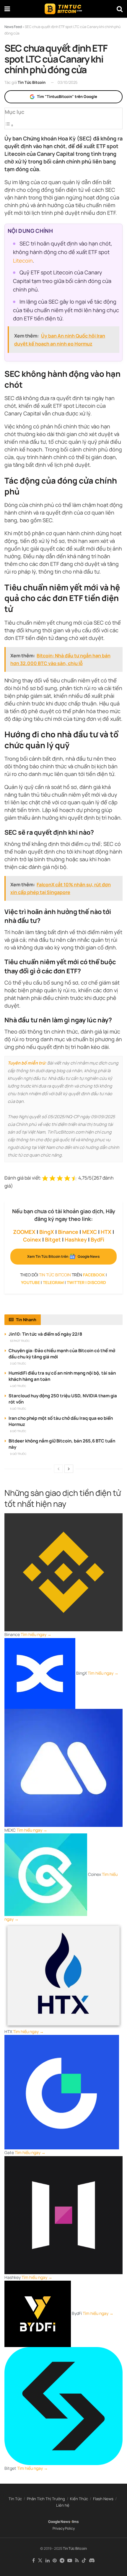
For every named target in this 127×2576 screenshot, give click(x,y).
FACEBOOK (94, 1275)
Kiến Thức (79, 2499)
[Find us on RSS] (77, 2561)
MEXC (89, 1232)
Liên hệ (63, 2505)
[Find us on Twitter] (40, 2561)
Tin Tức (15, 2499)
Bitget (53, 1239)
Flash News (103, 2499)
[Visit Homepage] (63, 9)
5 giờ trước (18, 1409)
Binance (68, 1232)
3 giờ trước (18, 1364)
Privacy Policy (64, 2528)
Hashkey (76, 1239)
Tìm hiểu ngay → (36, 1634)
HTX (106, 1232)
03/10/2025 (68, 82)
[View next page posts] (69, 1469)
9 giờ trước (18, 1454)
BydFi (97, 1239)
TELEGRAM (53, 1282)
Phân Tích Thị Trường (46, 2499)
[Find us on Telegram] (62, 2561)
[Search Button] (120, 9)
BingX (47, 1232)
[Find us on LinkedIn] (48, 2561)
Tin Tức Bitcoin (32, 82)
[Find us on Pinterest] (55, 2561)
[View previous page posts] (58, 1469)
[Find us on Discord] (92, 2561)
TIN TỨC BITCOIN (55, 1275)
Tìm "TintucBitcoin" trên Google (67, 96)
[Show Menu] (7, 9)
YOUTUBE (30, 1282)
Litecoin (23, 261)
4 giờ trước (18, 1386)
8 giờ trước (18, 1431)
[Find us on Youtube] (70, 2561)
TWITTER (76, 1282)
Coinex (32, 1239)
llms (75, 2522)
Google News (59, 2522)
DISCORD (97, 1282)
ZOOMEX (24, 1232)
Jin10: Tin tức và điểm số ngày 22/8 (45, 1334)
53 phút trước (20, 1341)
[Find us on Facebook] (34, 2561)
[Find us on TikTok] (84, 2561)
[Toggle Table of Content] (9, 125)
